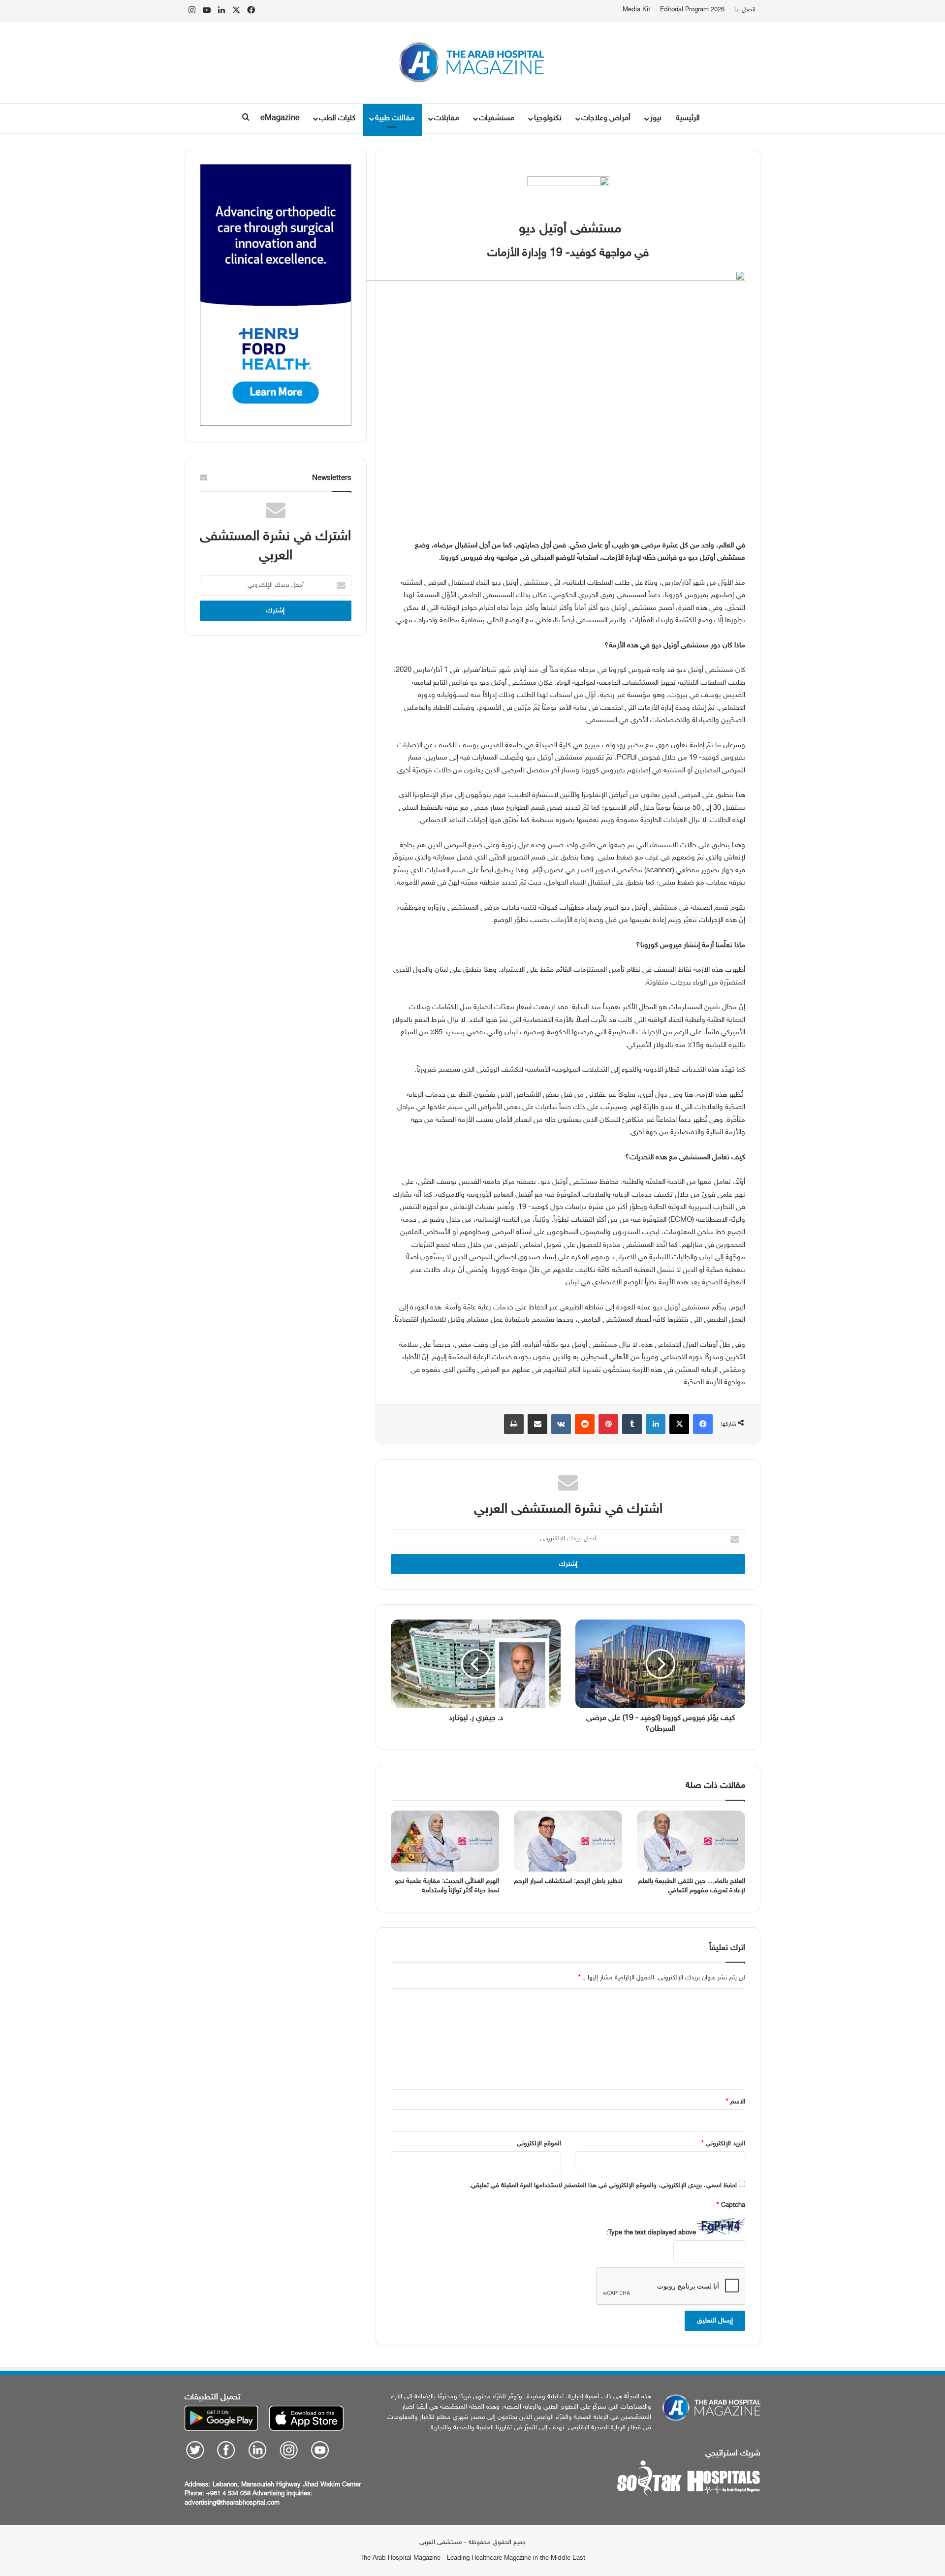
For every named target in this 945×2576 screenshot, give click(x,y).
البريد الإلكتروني (723, 2144)
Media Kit (636, 10)
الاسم (736, 2102)
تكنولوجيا (548, 118)
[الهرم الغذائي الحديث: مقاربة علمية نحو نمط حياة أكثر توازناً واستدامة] (445, 1841)
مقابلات (447, 118)
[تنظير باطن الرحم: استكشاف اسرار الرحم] (568, 1841)
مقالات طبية (395, 118)
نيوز (656, 118)
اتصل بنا (745, 10)
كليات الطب (337, 118)
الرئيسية (688, 118)
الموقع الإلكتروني (539, 2144)
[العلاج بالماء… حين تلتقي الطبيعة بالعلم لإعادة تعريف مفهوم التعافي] (691, 1841)
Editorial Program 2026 (692, 10)
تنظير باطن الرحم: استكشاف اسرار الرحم (568, 1881)
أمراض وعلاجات (606, 118)
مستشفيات (497, 118)
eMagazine (280, 118)
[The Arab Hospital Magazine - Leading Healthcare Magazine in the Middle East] (473, 63)
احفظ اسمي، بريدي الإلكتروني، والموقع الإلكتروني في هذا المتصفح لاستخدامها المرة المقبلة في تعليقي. (603, 2186)
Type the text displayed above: (651, 2233)
